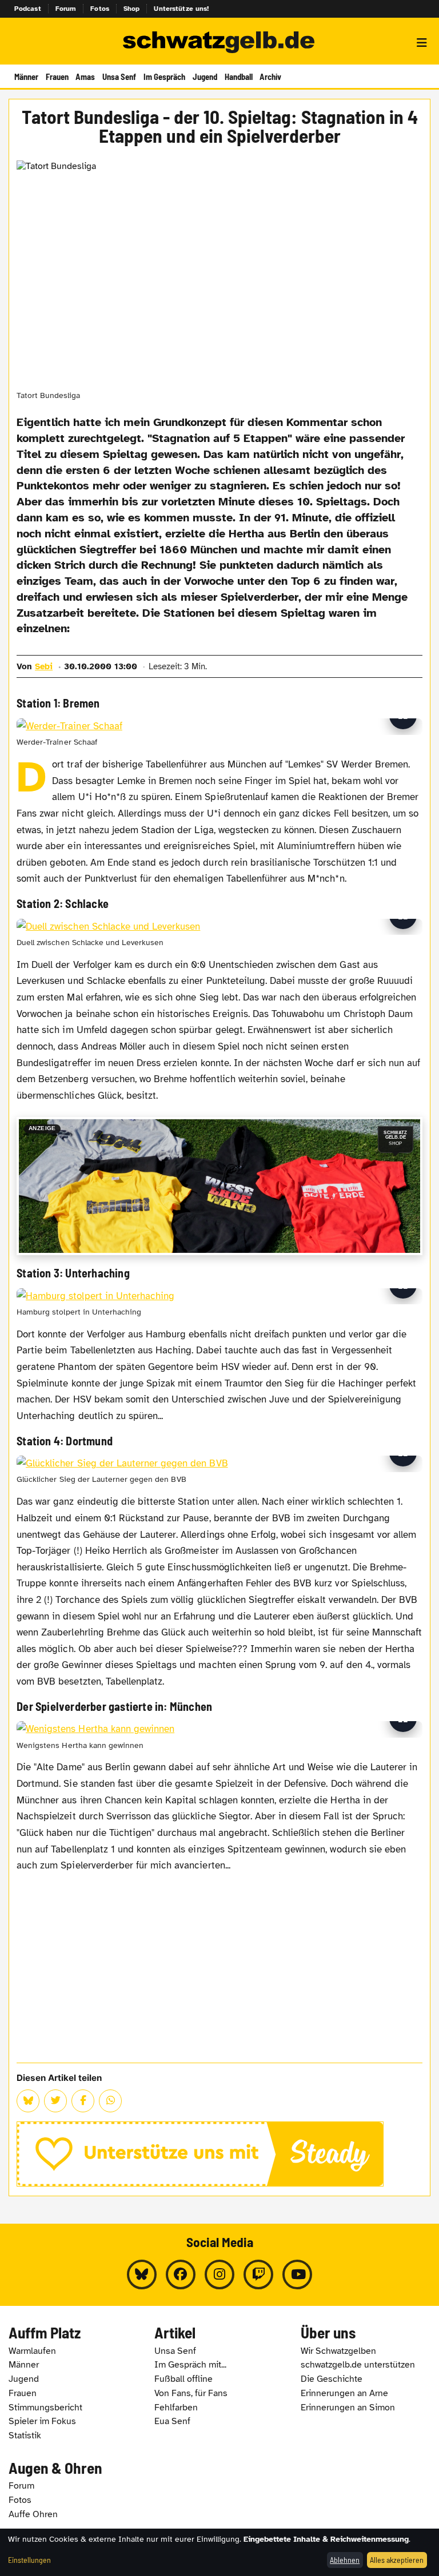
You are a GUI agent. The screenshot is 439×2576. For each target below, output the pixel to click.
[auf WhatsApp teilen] (110, 2101)
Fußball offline (183, 2379)
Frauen (57, 77)
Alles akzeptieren (397, 2560)
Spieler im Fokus (42, 2421)
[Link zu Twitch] (258, 2274)
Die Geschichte (332, 2379)
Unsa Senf (119, 77)
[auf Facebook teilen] (83, 2101)
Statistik (25, 2436)
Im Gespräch (164, 77)
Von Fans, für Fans (191, 2393)
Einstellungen (29, 2560)
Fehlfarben (176, 2408)
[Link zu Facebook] (181, 2274)
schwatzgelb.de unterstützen (358, 2365)
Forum (66, 9)
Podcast (28, 9)
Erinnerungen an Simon (348, 2408)
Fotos (100, 9)
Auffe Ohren (33, 2514)
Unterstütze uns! (181, 9)
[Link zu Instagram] (219, 2274)
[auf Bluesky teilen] (28, 2101)
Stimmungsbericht (45, 2408)
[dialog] (219, 2552)
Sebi (44, 666)
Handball (239, 77)
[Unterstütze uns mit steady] (219, 2154)
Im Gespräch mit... (190, 2365)
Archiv (270, 77)
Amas (85, 77)
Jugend (205, 77)
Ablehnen (345, 2560)
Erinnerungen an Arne (344, 2393)
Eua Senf (172, 2421)
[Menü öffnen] (422, 43)
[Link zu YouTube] (297, 2274)
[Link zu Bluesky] (142, 2274)
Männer (26, 77)
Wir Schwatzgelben (338, 2351)
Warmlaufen (32, 2351)
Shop (132, 9)
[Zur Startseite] (219, 43)
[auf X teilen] (55, 2101)
